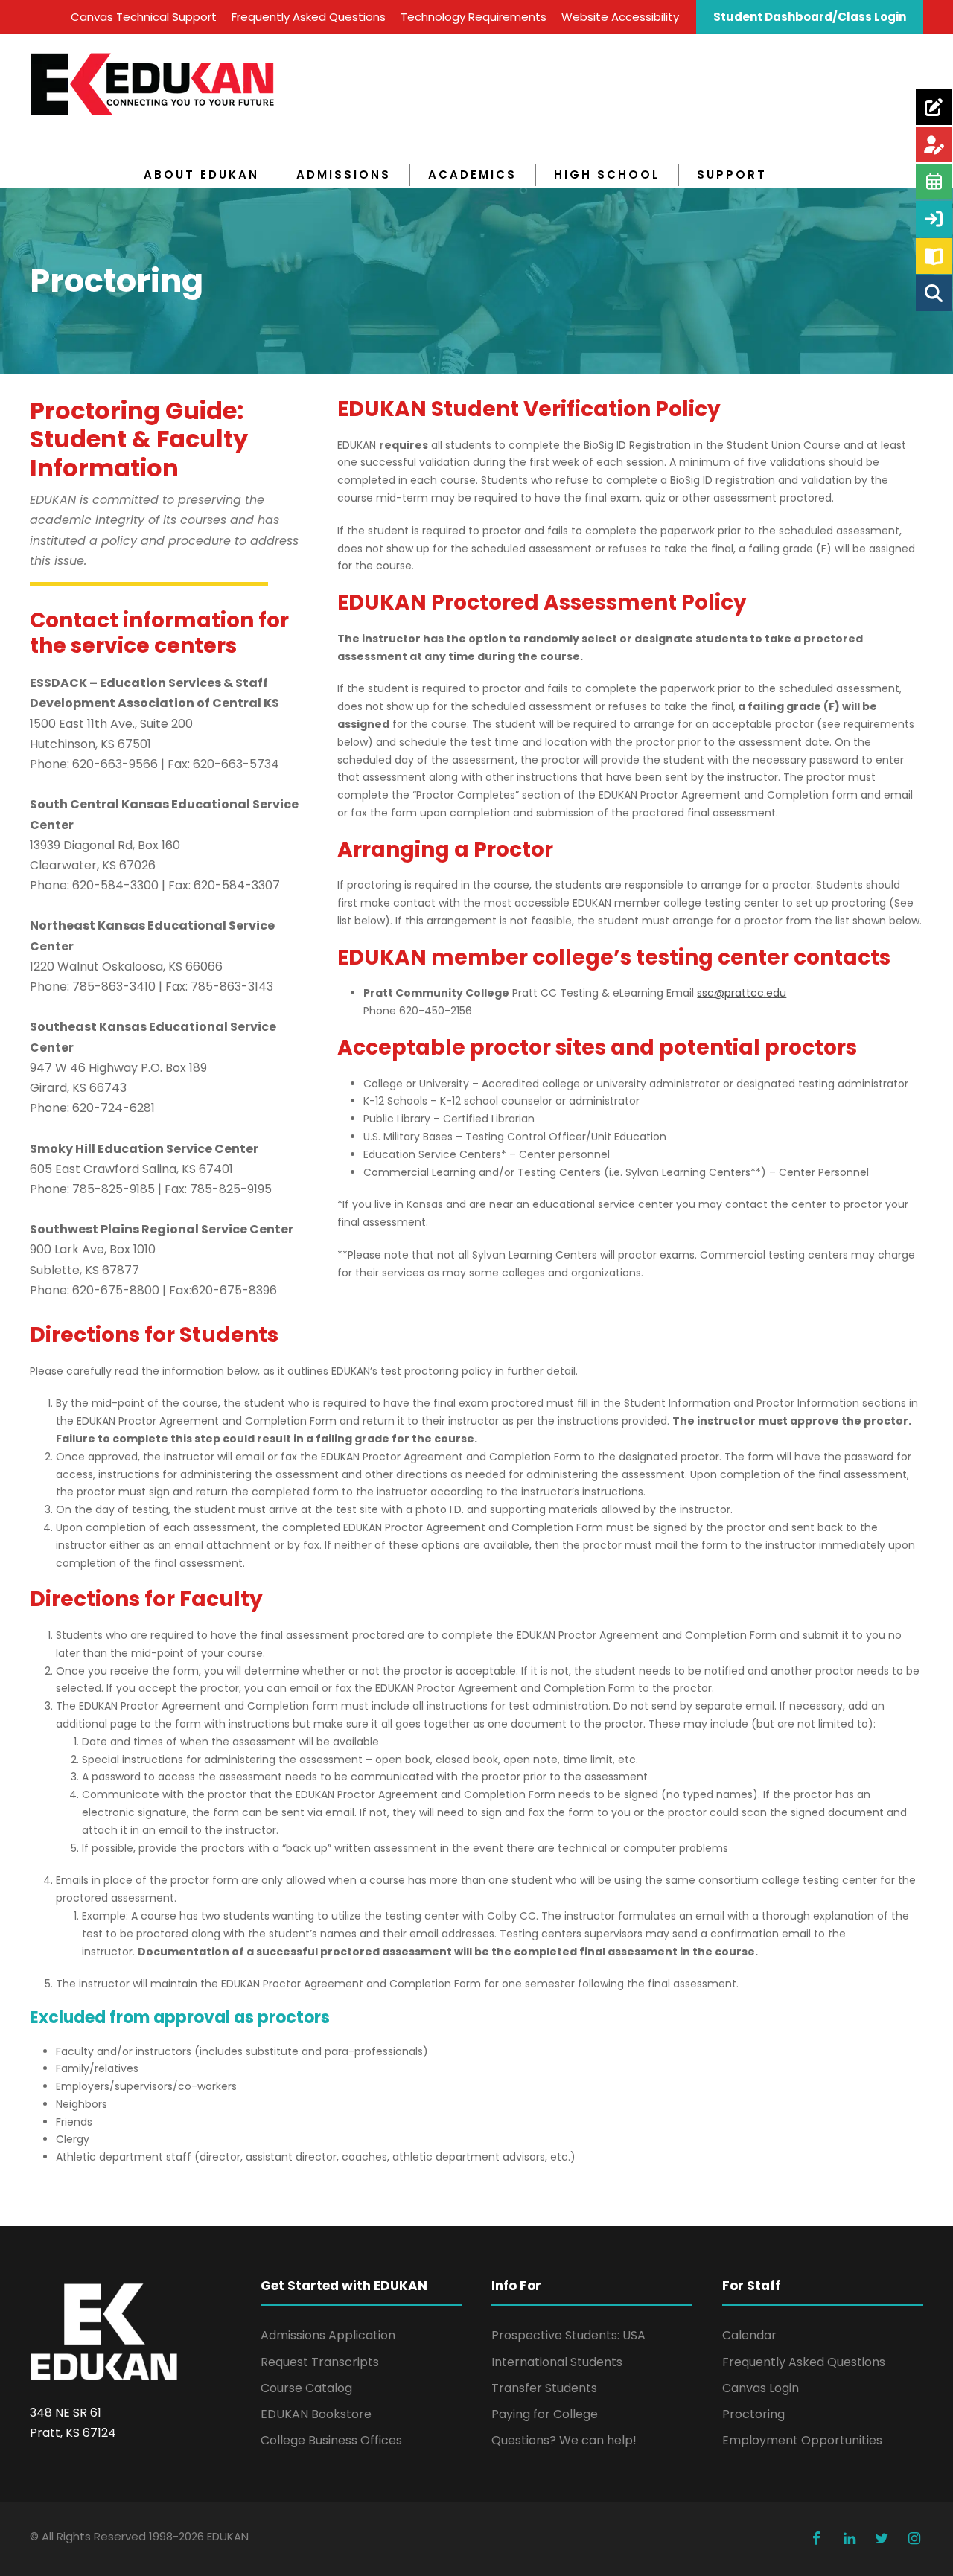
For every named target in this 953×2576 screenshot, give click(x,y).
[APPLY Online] (934, 107)
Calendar (749, 2335)
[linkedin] (850, 2539)
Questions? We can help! (564, 2440)
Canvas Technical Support (144, 17)
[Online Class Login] (934, 219)
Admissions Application (328, 2335)
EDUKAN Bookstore (316, 2414)
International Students (557, 2362)
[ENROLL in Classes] (934, 144)
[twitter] (882, 2539)
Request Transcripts (320, 2362)
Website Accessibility (620, 17)
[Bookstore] (934, 256)
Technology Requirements (474, 17)
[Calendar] (934, 182)
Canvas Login (761, 2388)
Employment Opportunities (802, 2440)
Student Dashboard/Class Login (810, 17)
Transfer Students (544, 2388)
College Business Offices (331, 2440)
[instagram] (914, 2539)
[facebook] (817, 2539)
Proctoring (753, 2414)
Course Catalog (306, 2388)
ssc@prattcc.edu (742, 993)
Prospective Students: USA (568, 2335)
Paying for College (545, 2414)
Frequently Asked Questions (309, 17)
